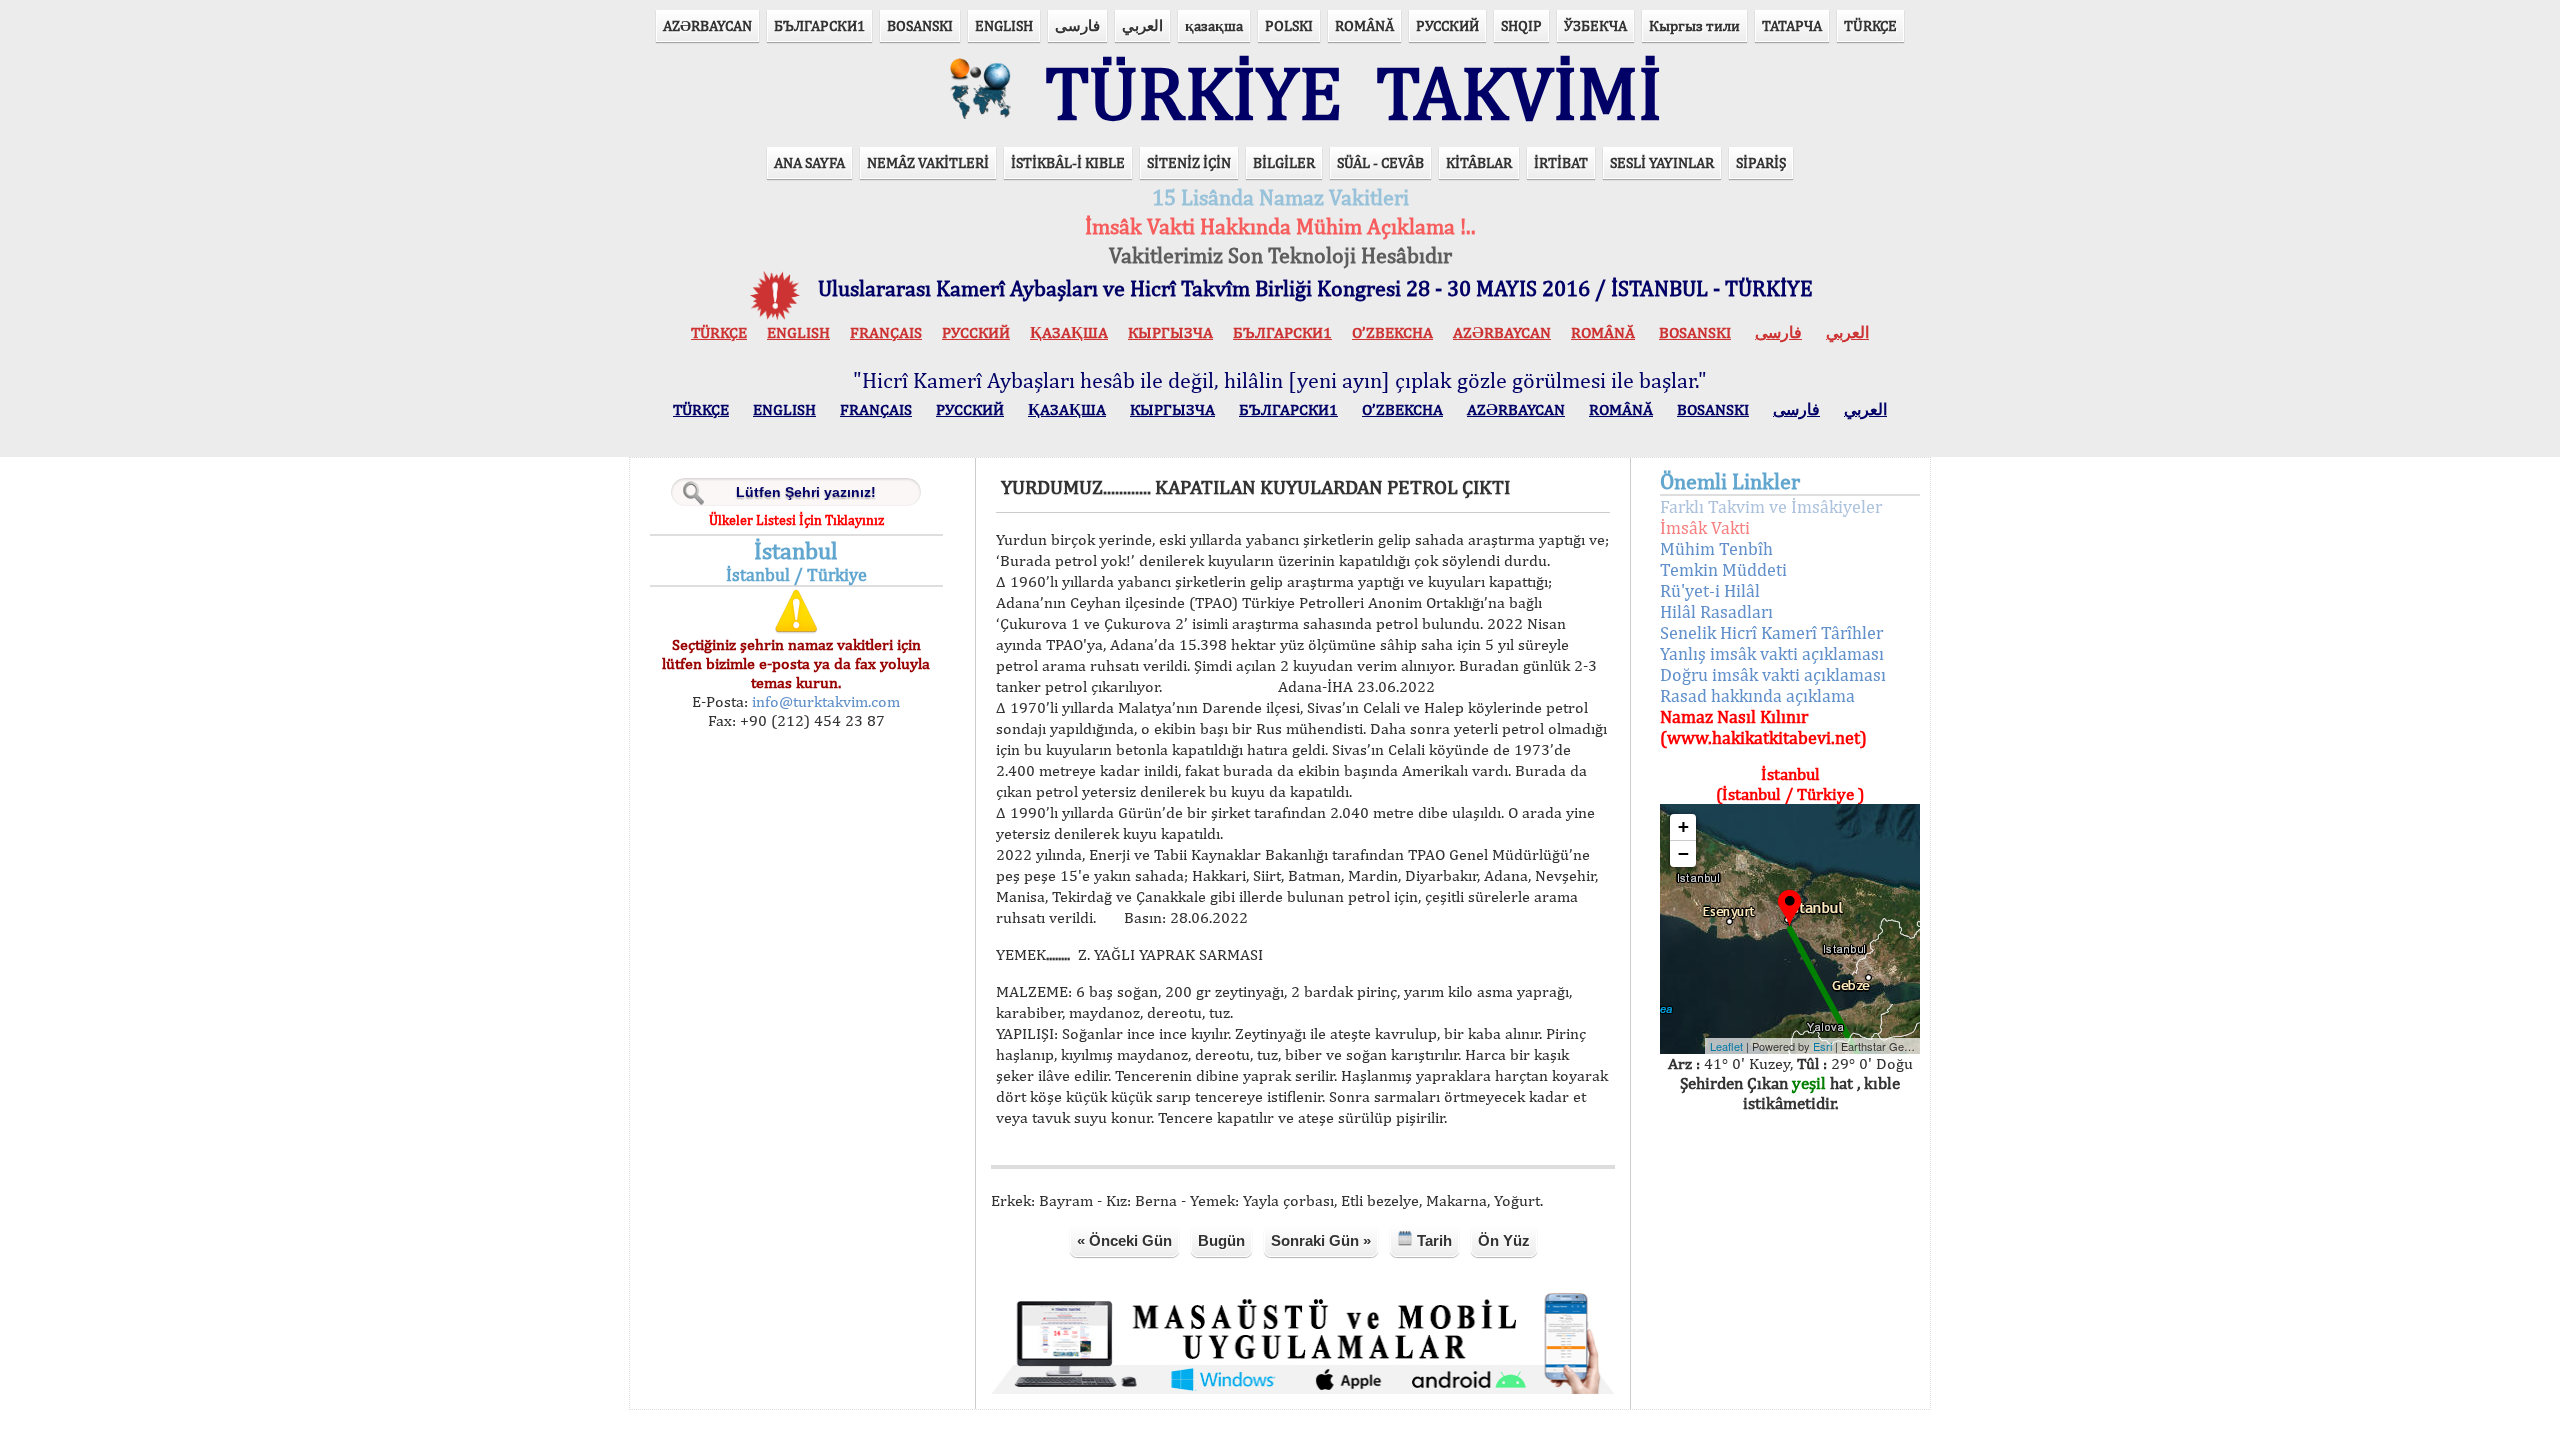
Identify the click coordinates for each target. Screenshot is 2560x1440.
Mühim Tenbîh (1716, 548)
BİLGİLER (1284, 162)
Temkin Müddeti (1723, 569)
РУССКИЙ (1447, 25)
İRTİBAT (1561, 162)
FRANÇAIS (886, 332)
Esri (1822, 1046)
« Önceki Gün (1124, 1240)
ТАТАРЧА (1792, 25)
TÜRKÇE (1870, 25)
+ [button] (1683, 826)
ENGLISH (1004, 25)
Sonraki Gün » (1321, 1240)
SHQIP (1521, 25)
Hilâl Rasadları (1716, 611)
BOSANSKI (920, 25)
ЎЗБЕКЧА (1595, 25)
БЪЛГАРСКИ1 (819, 25)
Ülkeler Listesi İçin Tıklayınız (796, 520)
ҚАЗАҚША (1069, 332)
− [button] (1683, 853)
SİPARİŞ (1761, 162)
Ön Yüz (1504, 1240)
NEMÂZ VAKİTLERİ (928, 162)
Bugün (1221, 1240)
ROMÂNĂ (1364, 25)
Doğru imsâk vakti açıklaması (1773, 674)
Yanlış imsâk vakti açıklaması (1772, 653)
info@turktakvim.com (824, 701)
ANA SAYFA (809, 162)
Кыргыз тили (1694, 25)
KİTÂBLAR (1479, 162)
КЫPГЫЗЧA (1170, 332)
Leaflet (1726, 1046)
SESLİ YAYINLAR (1662, 162)
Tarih (1432, 1240)
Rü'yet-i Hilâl (1710, 590)
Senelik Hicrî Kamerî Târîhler (1771, 632)
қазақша (1214, 25)
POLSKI (1289, 25)
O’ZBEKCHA (1392, 332)
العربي (1142, 25)
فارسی (1077, 25)
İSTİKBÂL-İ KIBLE (1068, 162)
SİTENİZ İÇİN (1189, 162)
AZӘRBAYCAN (707, 25)
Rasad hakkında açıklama (1757, 695)
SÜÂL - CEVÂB (1380, 162)
